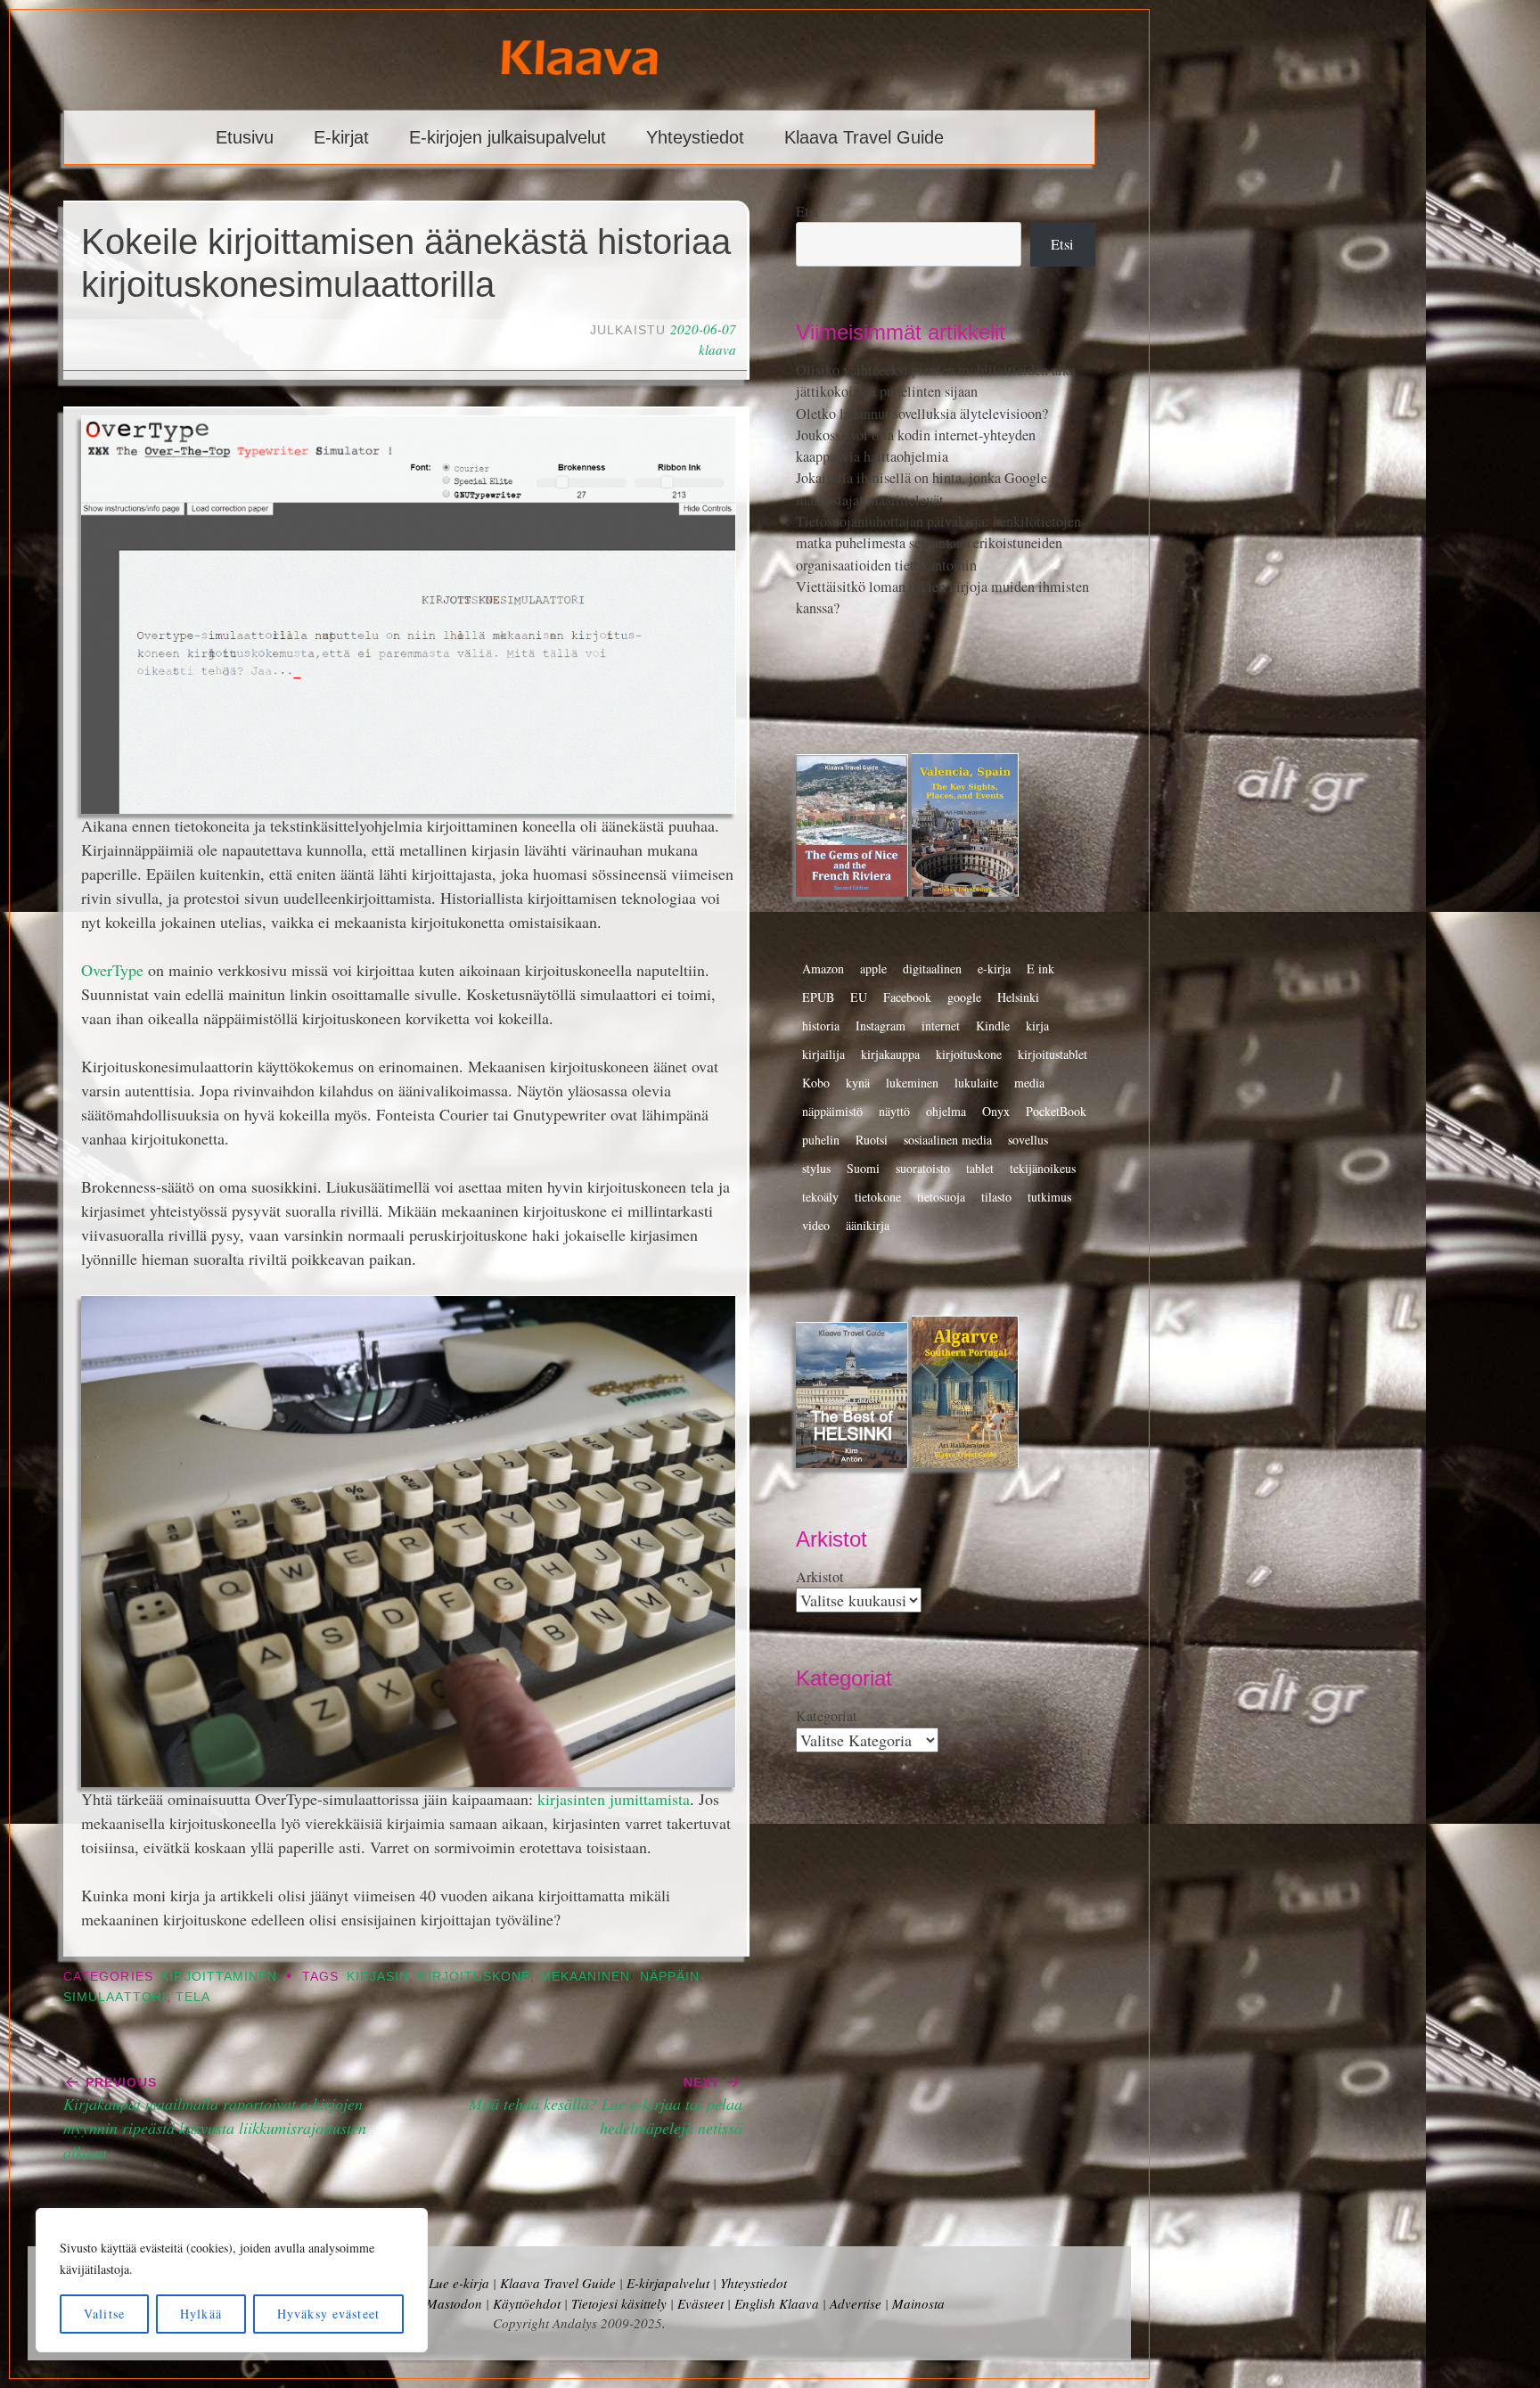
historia (821, 1026)
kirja (1037, 1026)
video (816, 1225)
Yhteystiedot (695, 137)
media (1029, 1083)
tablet (980, 1168)
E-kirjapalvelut (668, 2283)
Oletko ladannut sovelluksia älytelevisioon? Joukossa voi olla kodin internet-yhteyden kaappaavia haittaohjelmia (922, 435)
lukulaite (976, 1083)
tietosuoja (941, 1197)
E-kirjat (341, 137)
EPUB (818, 997)
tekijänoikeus (1043, 1168)
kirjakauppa (890, 1054)
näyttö (894, 1111)
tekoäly (820, 1197)
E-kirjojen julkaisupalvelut (508, 137)
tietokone (878, 1197)
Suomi (863, 1168)
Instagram (881, 1026)
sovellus (1028, 1140)
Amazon (823, 968)
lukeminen (912, 1083)
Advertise (856, 2303)
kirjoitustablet (1053, 1054)
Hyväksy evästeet (328, 2314)
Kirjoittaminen (219, 1977)
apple (873, 968)
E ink (1040, 968)
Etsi (807, 211)
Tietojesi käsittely (619, 2303)
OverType (112, 970)
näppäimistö (832, 1111)
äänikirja (868, 1225)
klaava (717, 349)
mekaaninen (586, 1977)
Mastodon (454, 2303)
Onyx (996, 1111)
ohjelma (946, 1111)
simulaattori (115, 1997)
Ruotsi (872, 1140)
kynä (858, 1083)
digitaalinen (932, 968)
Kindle (993, 1026)
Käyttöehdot (527, 2303)
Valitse (104, 2314)
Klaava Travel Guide (864, 137)
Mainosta (918, 2303)
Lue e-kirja (459, 2283)
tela (193, 1997)
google (964, 997)
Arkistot (820, 1577)
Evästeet (700, 2303)
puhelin (821, 1140)
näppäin (670, 1977)
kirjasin (378, 1977)
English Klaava (777, 2303)
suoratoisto (923, 1168)
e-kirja (994, 968)
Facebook (907, 997)
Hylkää (201, 2314)
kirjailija (823, 1054)
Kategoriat (827, 1716)
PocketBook (1056, 1111)
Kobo (816, 1083)
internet (941, 1026)
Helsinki (1018, 997)
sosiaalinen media (948, 1140)
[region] (232, 2280)
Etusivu (245, 137)
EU (859, 997)
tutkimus (1049, 1197)
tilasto (996, 1197)
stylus (816, 1168)
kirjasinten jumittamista (614, 1799)
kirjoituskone (474, 1977)
